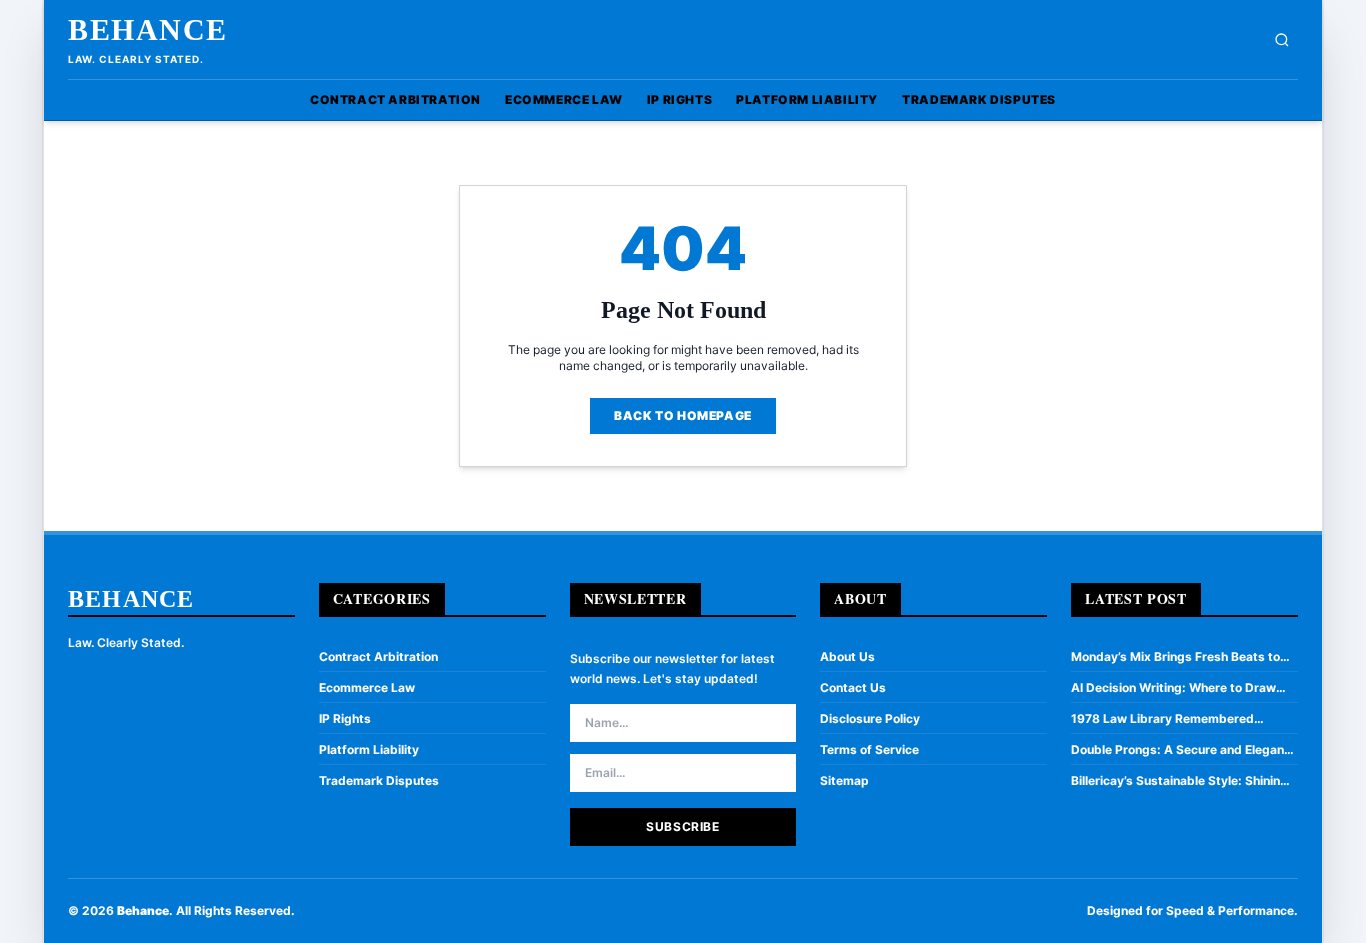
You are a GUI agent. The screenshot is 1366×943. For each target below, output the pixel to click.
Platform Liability (807, 99)
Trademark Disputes (979, 99)
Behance (148, 29)
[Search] (1282, 40)
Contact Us (853, 687)
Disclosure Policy (870, 718)
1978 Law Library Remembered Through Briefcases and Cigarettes (1174, 719)
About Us (847, 656)
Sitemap (844, 780)
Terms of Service (869, 749)
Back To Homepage (683, 415)
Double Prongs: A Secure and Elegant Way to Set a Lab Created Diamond (1180, 750)
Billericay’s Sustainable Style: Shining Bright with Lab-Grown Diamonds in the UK (1179, 781)
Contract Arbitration (395, 99)
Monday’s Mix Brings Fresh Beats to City (1175, 657)
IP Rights (679, 99)
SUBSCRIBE (682, 826)
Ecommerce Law (564, 99)
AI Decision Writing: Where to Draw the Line (1173, 688)
